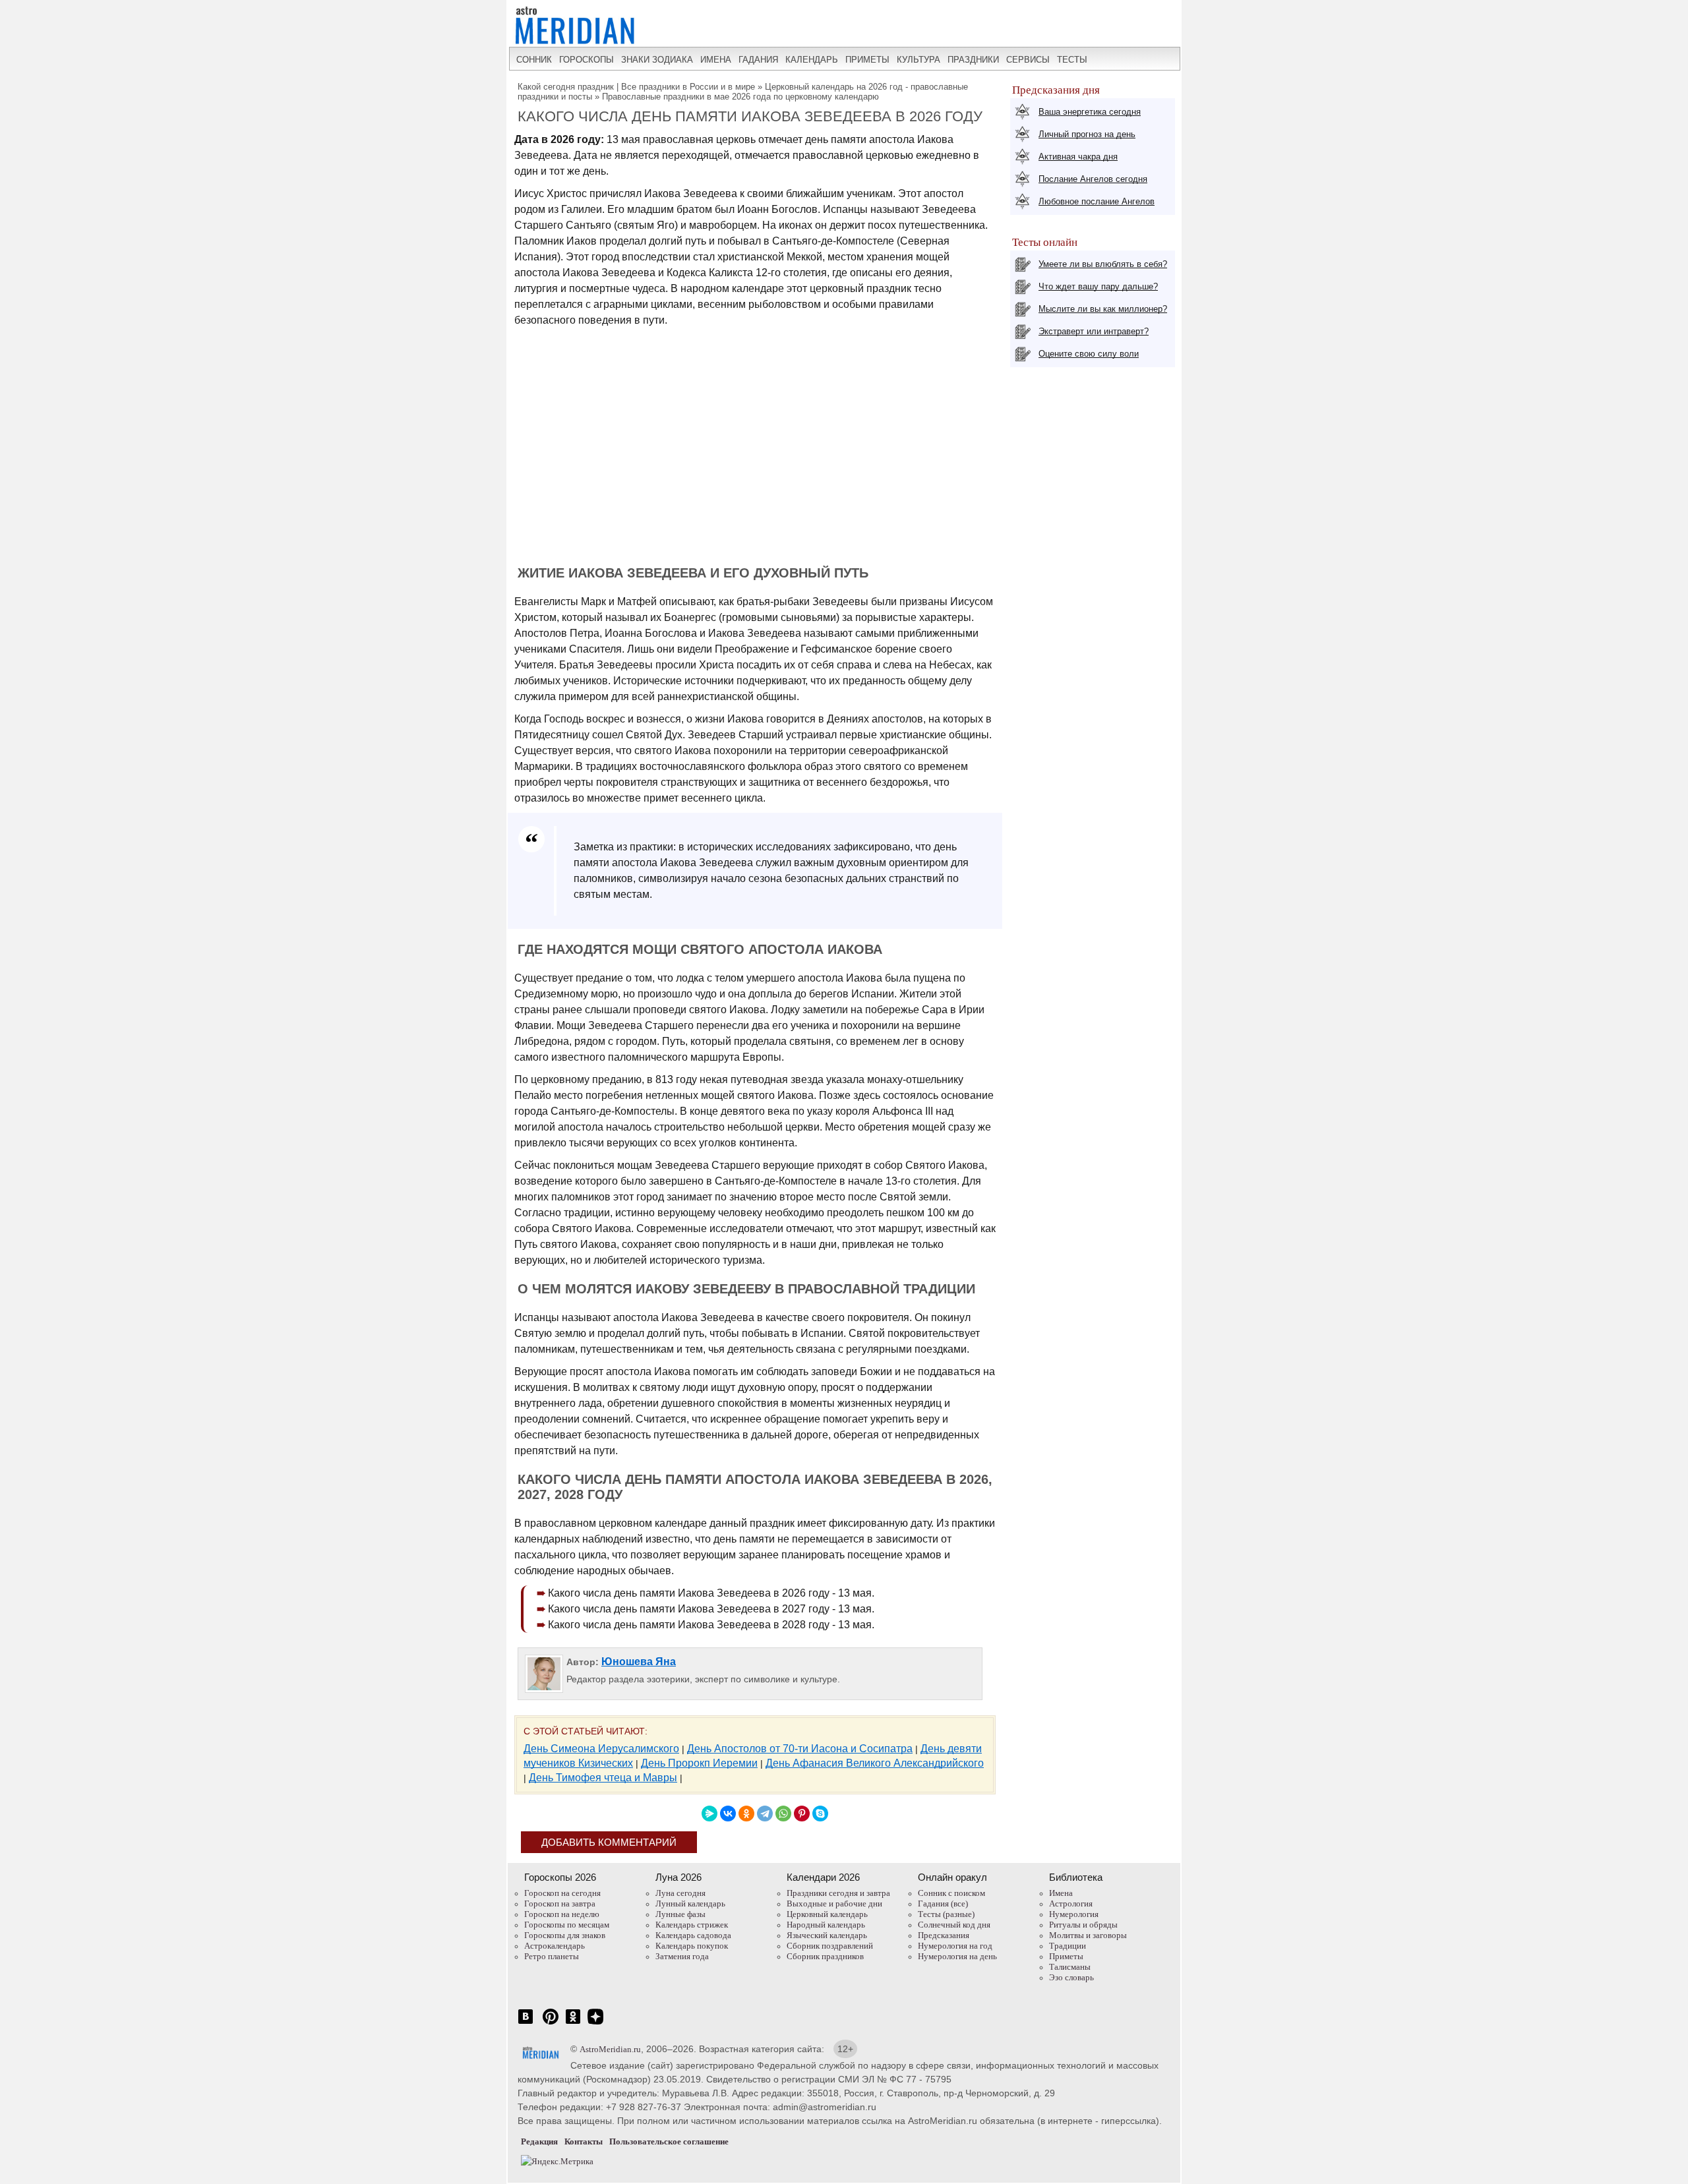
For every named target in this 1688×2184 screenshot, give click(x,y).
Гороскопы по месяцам (567, 1925)
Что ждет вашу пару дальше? (1098, 286)
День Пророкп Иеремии (699, 1763)
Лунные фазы (680, 1914)
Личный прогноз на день (1087, 134)
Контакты (584, 2141)
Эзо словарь (1071, 1977)
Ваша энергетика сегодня (1090, 112)
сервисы (1028, 60)
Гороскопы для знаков (565, 1935)
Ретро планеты (552, 1956)
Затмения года (682, 1956)
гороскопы (587, 60)
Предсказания (944, 1935)
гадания (758, 60)
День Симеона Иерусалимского (601, 1749)
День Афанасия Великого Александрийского (875, 1763)
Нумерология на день (957, 1956)
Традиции (1068, 1946)
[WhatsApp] (783, 1814)
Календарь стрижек (692, 1925)
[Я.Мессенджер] (709, 1814)
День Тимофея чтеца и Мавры (603, 1778)
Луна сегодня (680, 1893)
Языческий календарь (827, 1935)
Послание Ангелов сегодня (1093, 179)
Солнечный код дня (954, 1925)
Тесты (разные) (946, 1914)
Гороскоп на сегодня (562, 1893)
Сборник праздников (825, 1956)
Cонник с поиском (951, 1893)
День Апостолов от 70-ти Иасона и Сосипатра (800, 1749)
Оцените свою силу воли (1089, 354)
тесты (1072, 60)
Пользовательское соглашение (669, 2141)
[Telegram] (765, 1814)
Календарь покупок (692, 1946)
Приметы (1066, 1956)
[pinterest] (551, 2023)
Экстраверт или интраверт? (1094, 331)
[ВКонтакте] (728, 1814)
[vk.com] (526, 2023)
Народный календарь (826, 1925)
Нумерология (1074, 1914)
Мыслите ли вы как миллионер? (1103, 309)
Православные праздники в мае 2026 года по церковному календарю (740, 97)
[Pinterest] (802, 1814)
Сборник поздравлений (830, 1946)
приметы (867, 60)
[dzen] (595, 2023)
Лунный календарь (690, 1904)
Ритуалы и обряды (1083, 1925)
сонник (534, 60)
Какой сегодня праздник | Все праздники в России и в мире (636, 87)
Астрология (1071, 1904)
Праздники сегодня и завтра (838, 1893)
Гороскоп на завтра (560, 1904)
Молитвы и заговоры (1088, 1935)
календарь (812, 60)
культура (919, 60)
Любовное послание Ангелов (1097, 201)
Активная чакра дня (1078, 157)
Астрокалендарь (555, 1946)
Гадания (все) (943, 1904)
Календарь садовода (693, 1935)
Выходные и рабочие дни (834, 1904)
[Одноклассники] (746, 1814)
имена (716, 60)
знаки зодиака (657, 60)
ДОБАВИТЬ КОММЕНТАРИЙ (609, 1842)
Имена (1061, 1893)
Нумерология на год (955, 1946)
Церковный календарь (827, 1914)
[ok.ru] (573, 2023)
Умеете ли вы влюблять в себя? (1103, 264)
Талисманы (1070, 1967)
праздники (973, 60)
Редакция (539, 2141)
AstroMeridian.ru (610, 2049)
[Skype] (820, 1814)
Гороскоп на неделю (562, 1914)
